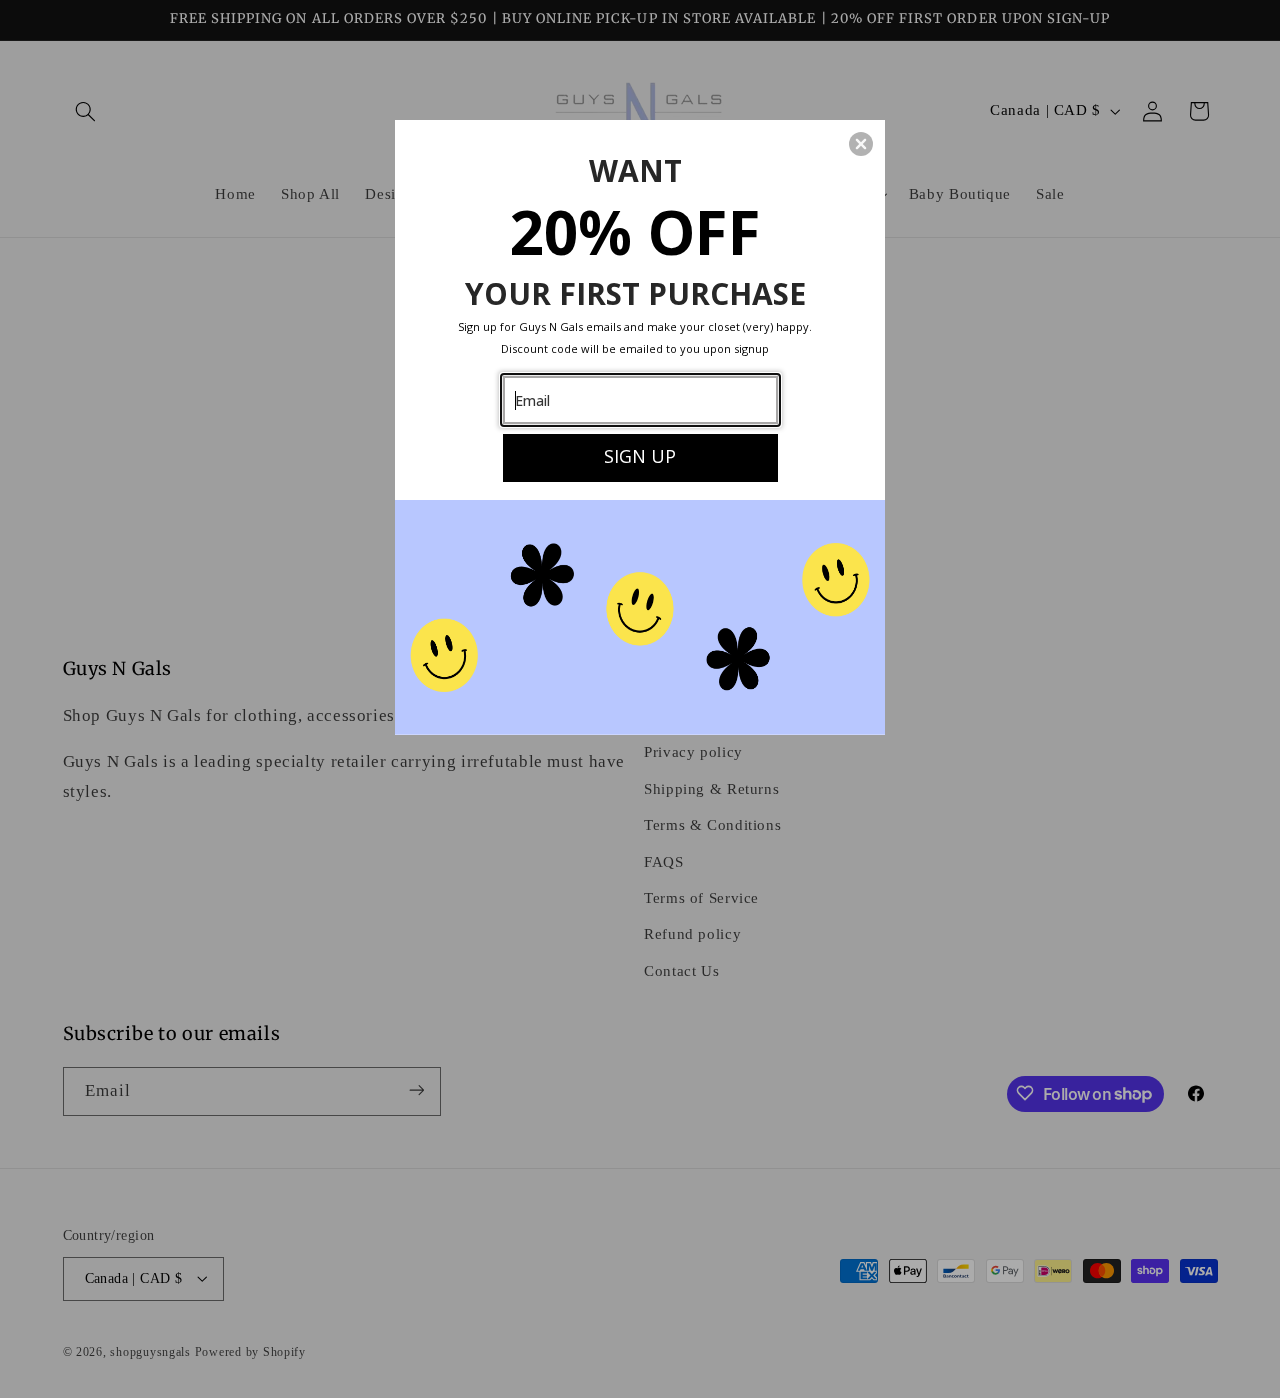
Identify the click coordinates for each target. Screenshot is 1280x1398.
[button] (861, 144)
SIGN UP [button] (640, 456)
